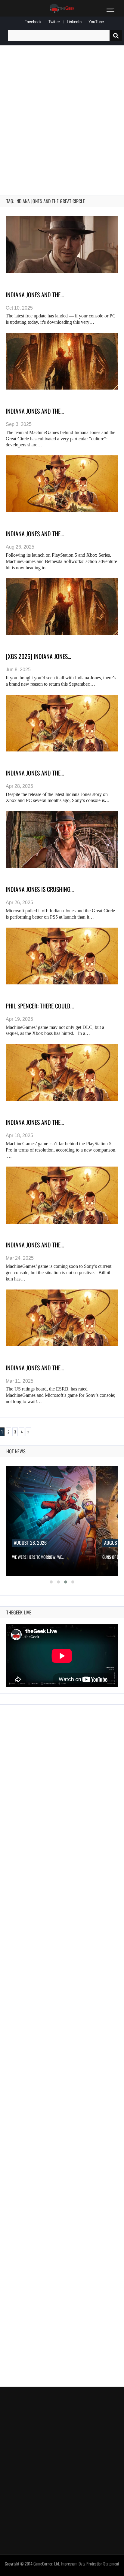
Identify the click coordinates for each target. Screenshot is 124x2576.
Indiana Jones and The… (35, 1122)
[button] (51, 1582)
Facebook (33, 22)
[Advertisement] (62, 113)
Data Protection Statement (99, 2564)
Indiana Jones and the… (35, 295)
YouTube (96, 22)
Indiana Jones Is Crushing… (40, 889)
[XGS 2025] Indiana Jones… (38, 656)
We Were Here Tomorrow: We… (38, 1557)
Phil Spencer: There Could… (40, 1006)
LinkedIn (74, 22)
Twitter (54, 22)
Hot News (16, 1451)
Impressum (69, 2564)
